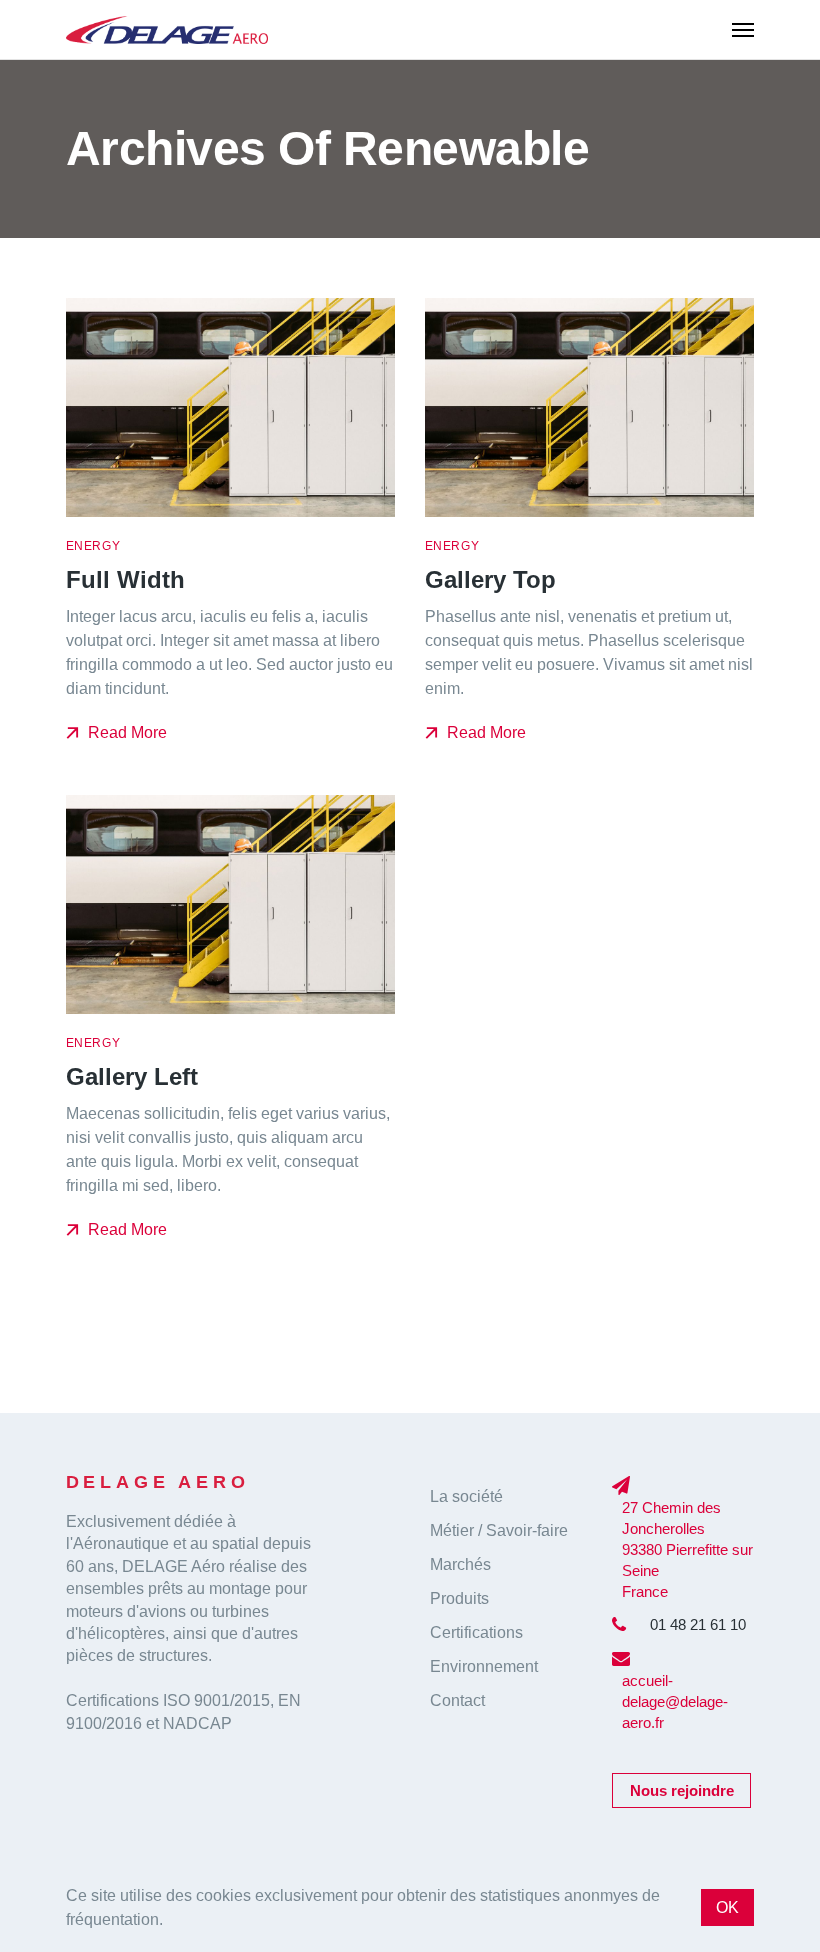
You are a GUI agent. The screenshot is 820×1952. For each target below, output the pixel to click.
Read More (125, 732)
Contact (457, 1700)
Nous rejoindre (682, 1790)
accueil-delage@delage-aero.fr (675, 1701)
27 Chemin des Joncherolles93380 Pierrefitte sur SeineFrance (687, 1549)
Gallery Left (132, 1077)
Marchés (460, 1564)
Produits (459, 1598)
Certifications (476, 1632)
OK (727, 1907)
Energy (93, 546)
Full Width (125, 580)
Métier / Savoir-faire (499, 1530)
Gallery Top (490, 580)
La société (466, 1496)
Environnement (484, 1666)
